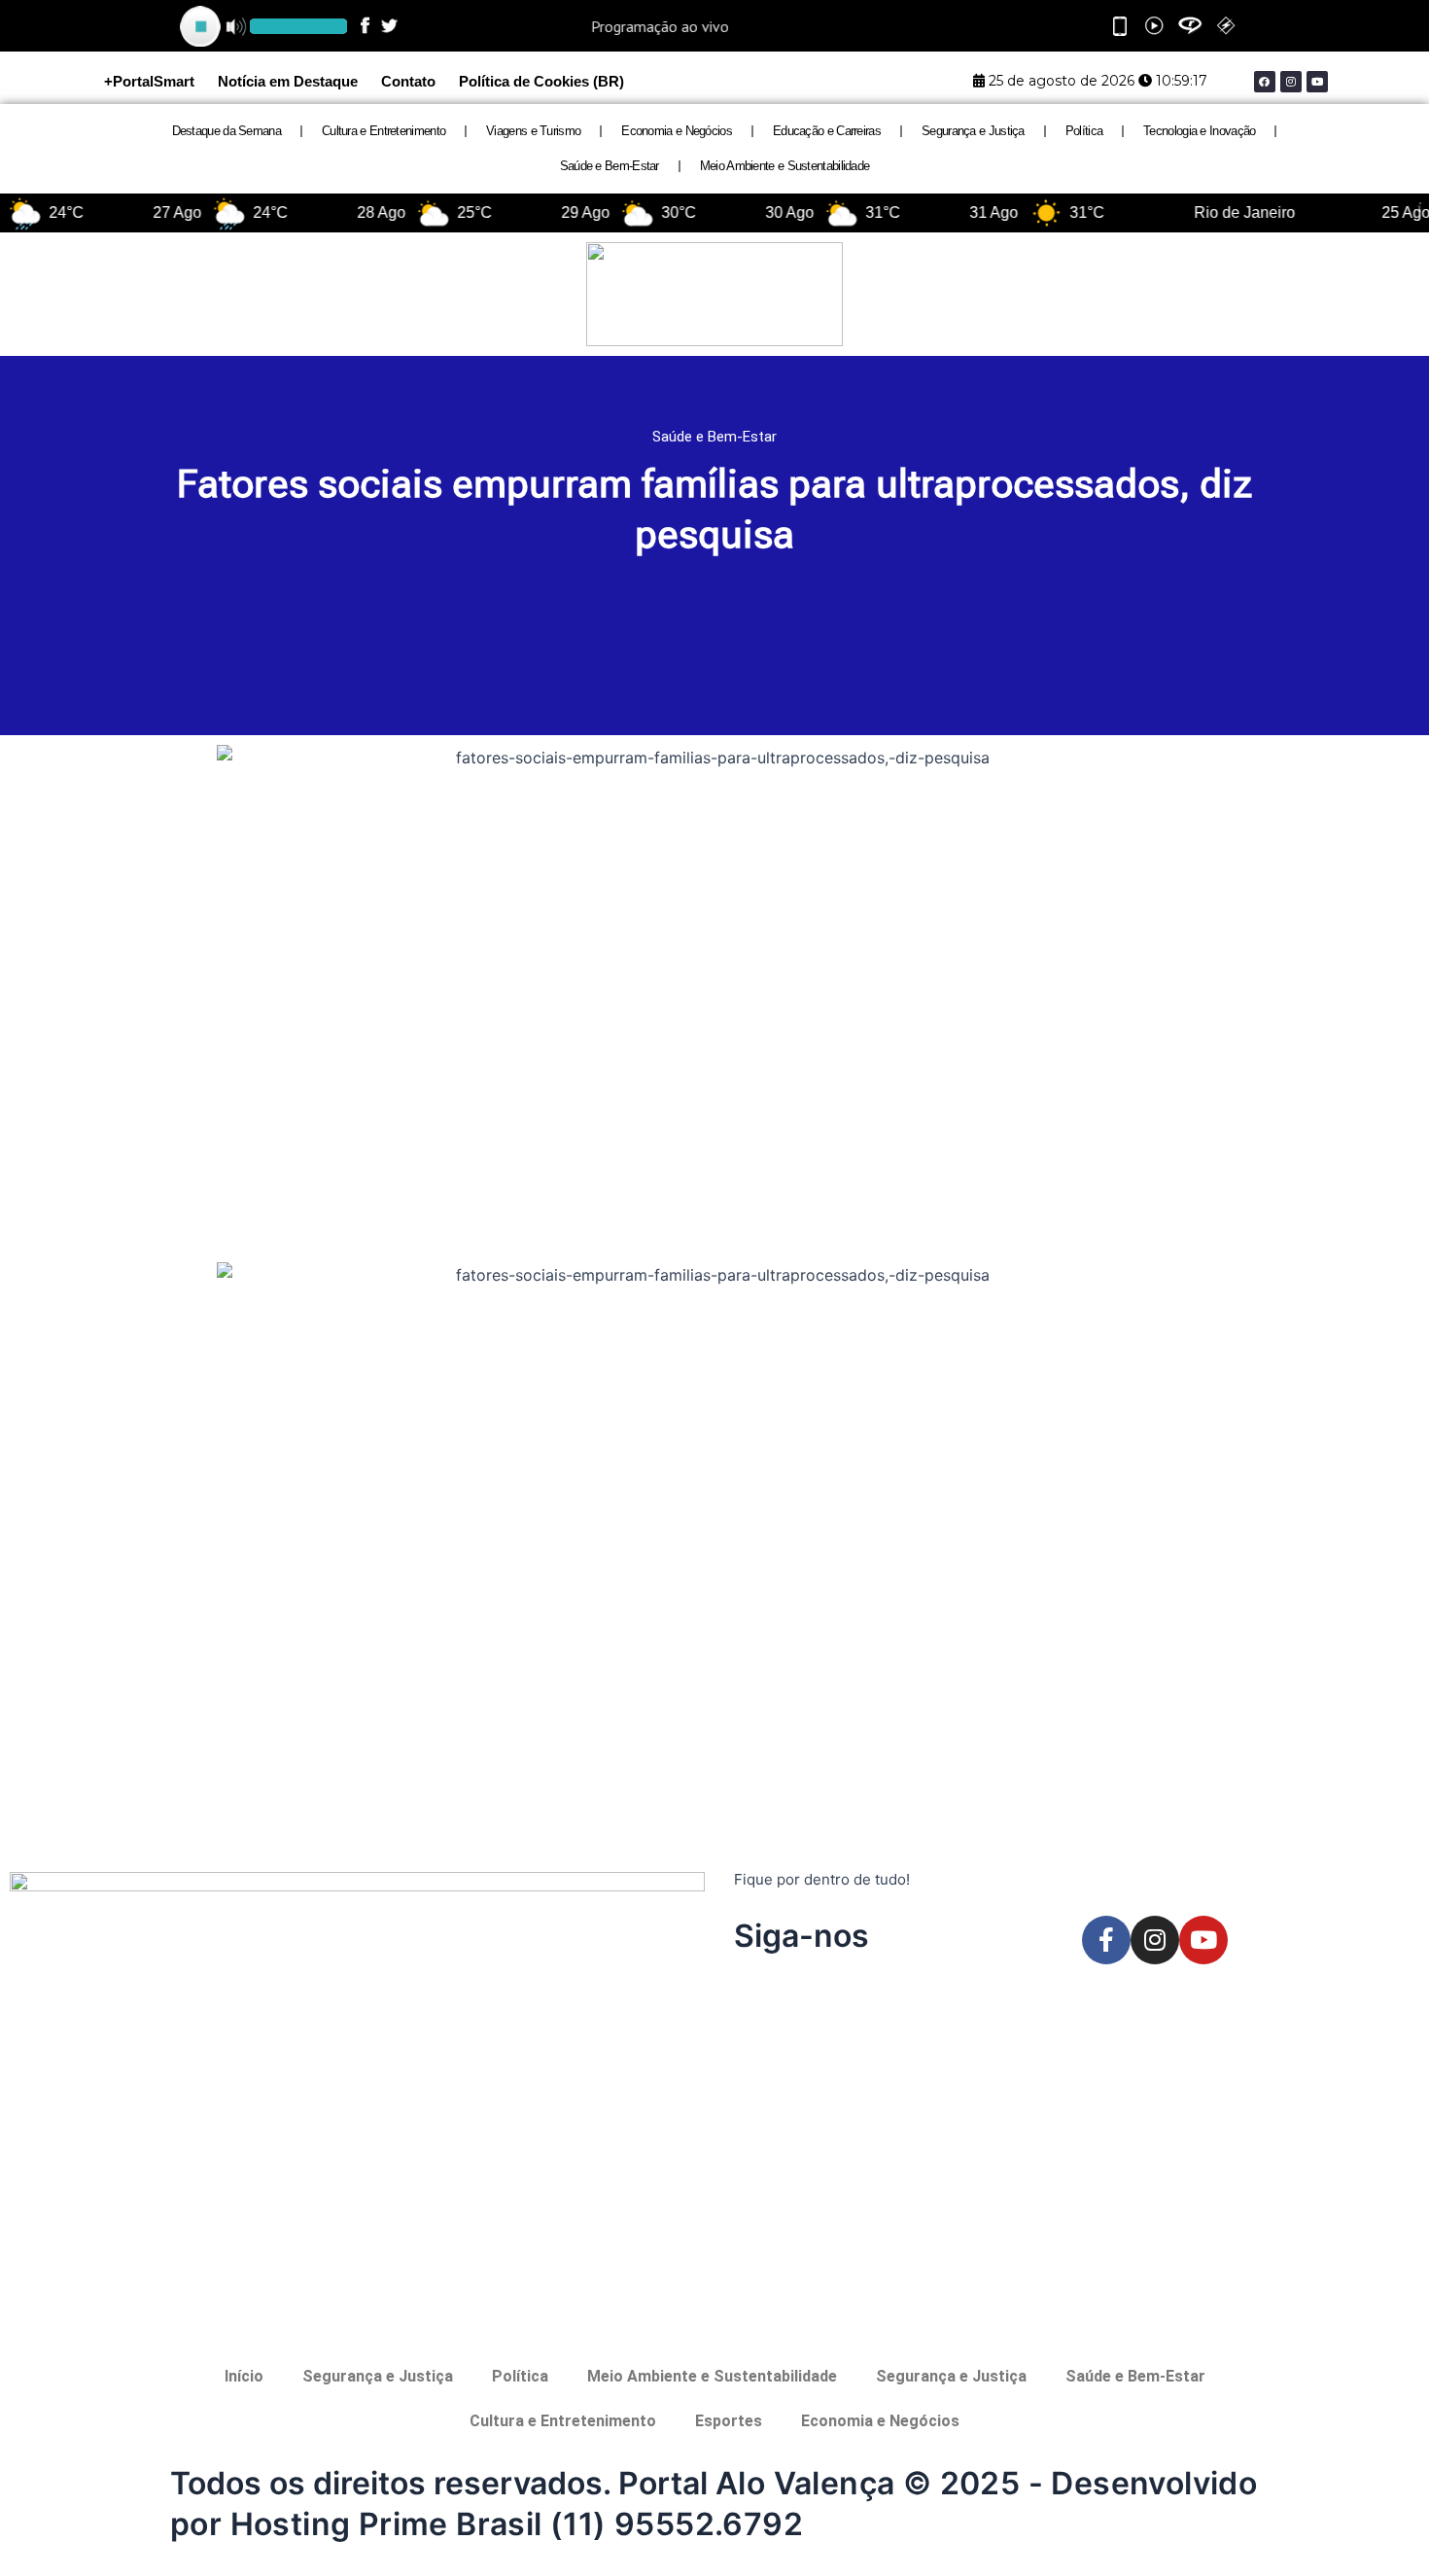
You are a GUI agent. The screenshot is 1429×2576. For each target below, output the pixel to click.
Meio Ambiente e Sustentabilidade (785, 166)
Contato (408, 81)
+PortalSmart (149, 81)
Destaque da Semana (227, 131)
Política (1084, 131)
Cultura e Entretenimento (383, 131)
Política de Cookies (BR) (541, 81)
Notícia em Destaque (288, 81)
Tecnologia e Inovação (1199, 131)
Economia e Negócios (677, 131)
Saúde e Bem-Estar (610, 166)
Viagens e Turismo (533, 131)
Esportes (729, 2421)
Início (244, 2376)
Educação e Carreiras (827, 131)
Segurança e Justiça (973, 131)
